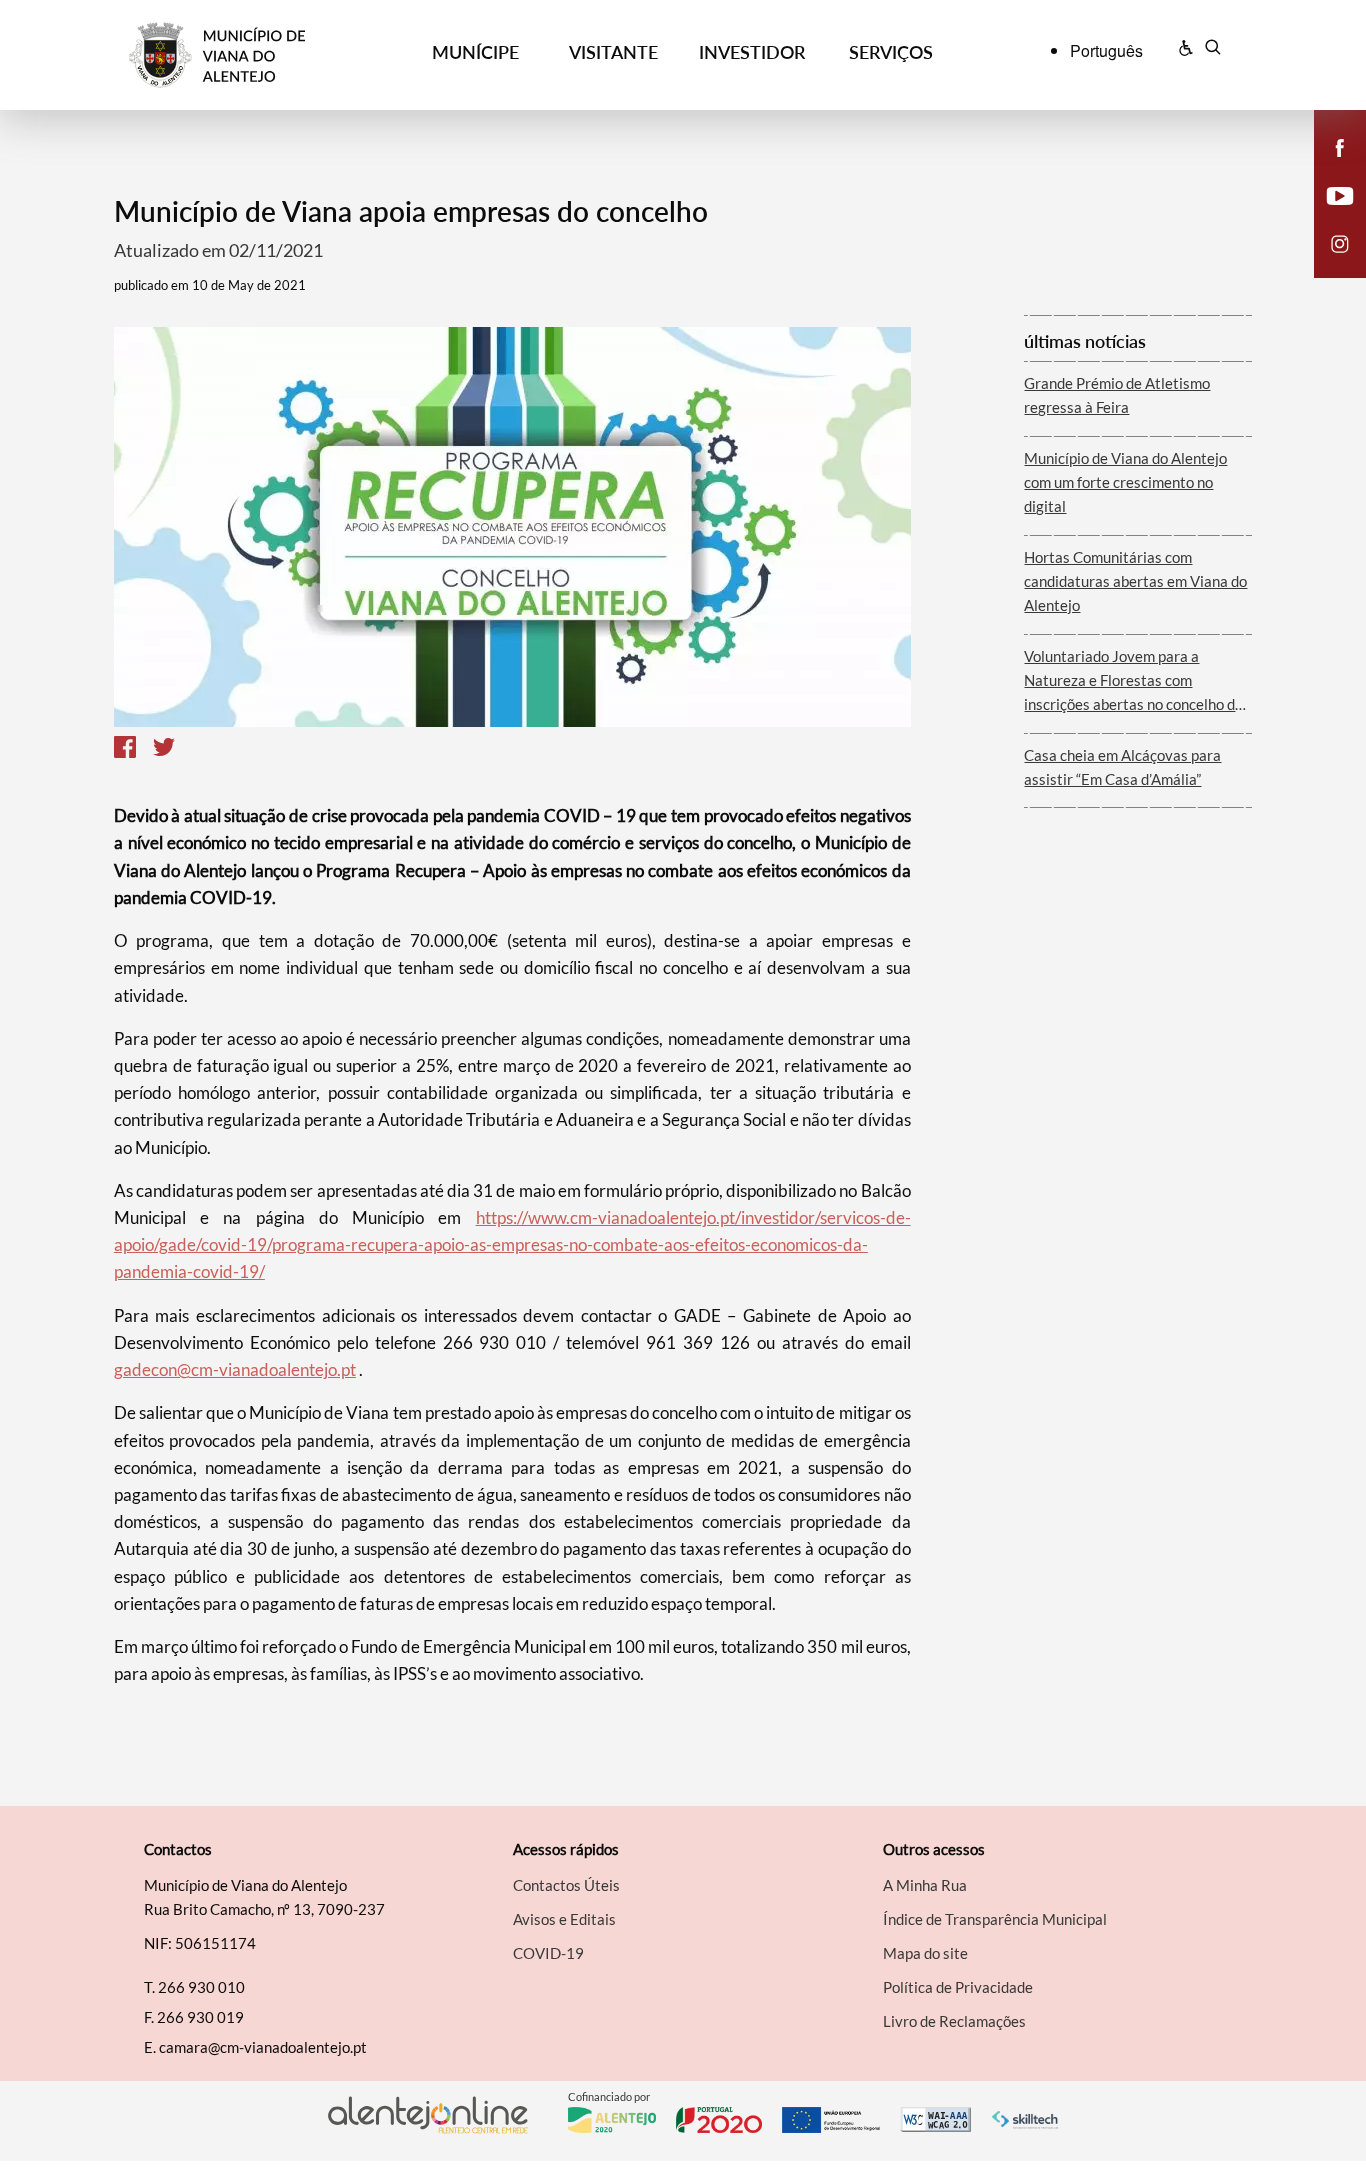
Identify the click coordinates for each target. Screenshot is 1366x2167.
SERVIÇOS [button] (891, 52)
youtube (1328, 216)
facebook (1328, 168)
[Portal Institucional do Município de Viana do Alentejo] (267, 55)
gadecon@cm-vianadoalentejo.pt (235, 1369)
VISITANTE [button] (613, 52)
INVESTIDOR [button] (752, 52)
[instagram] (1340, 242)
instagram (1328, 264)
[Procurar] (1212, 50)
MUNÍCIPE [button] (475, 52)
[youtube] (1340, 194)
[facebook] (1340, 146)
